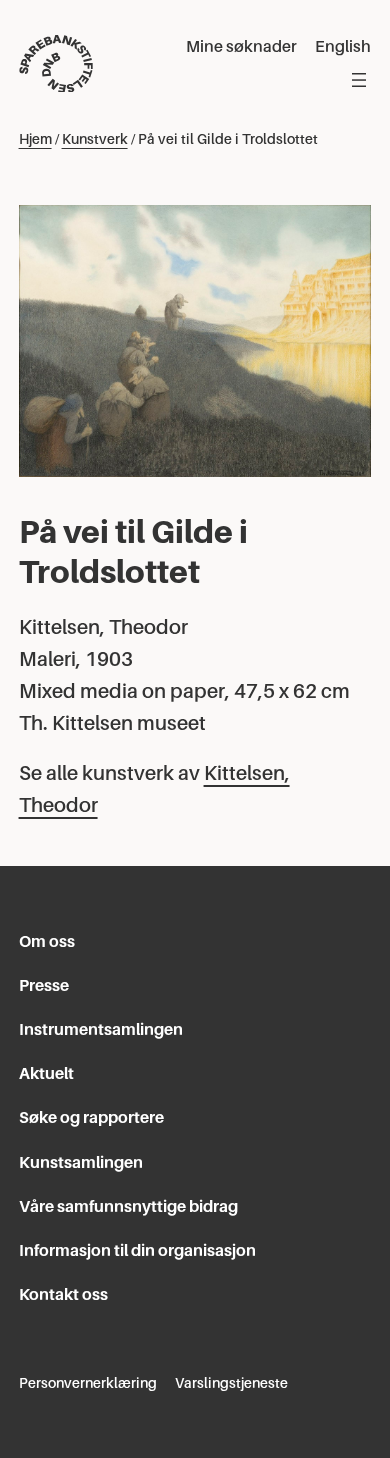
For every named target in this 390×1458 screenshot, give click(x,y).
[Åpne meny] (359, 80)
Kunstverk (95, 139)
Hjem (35, 139)
